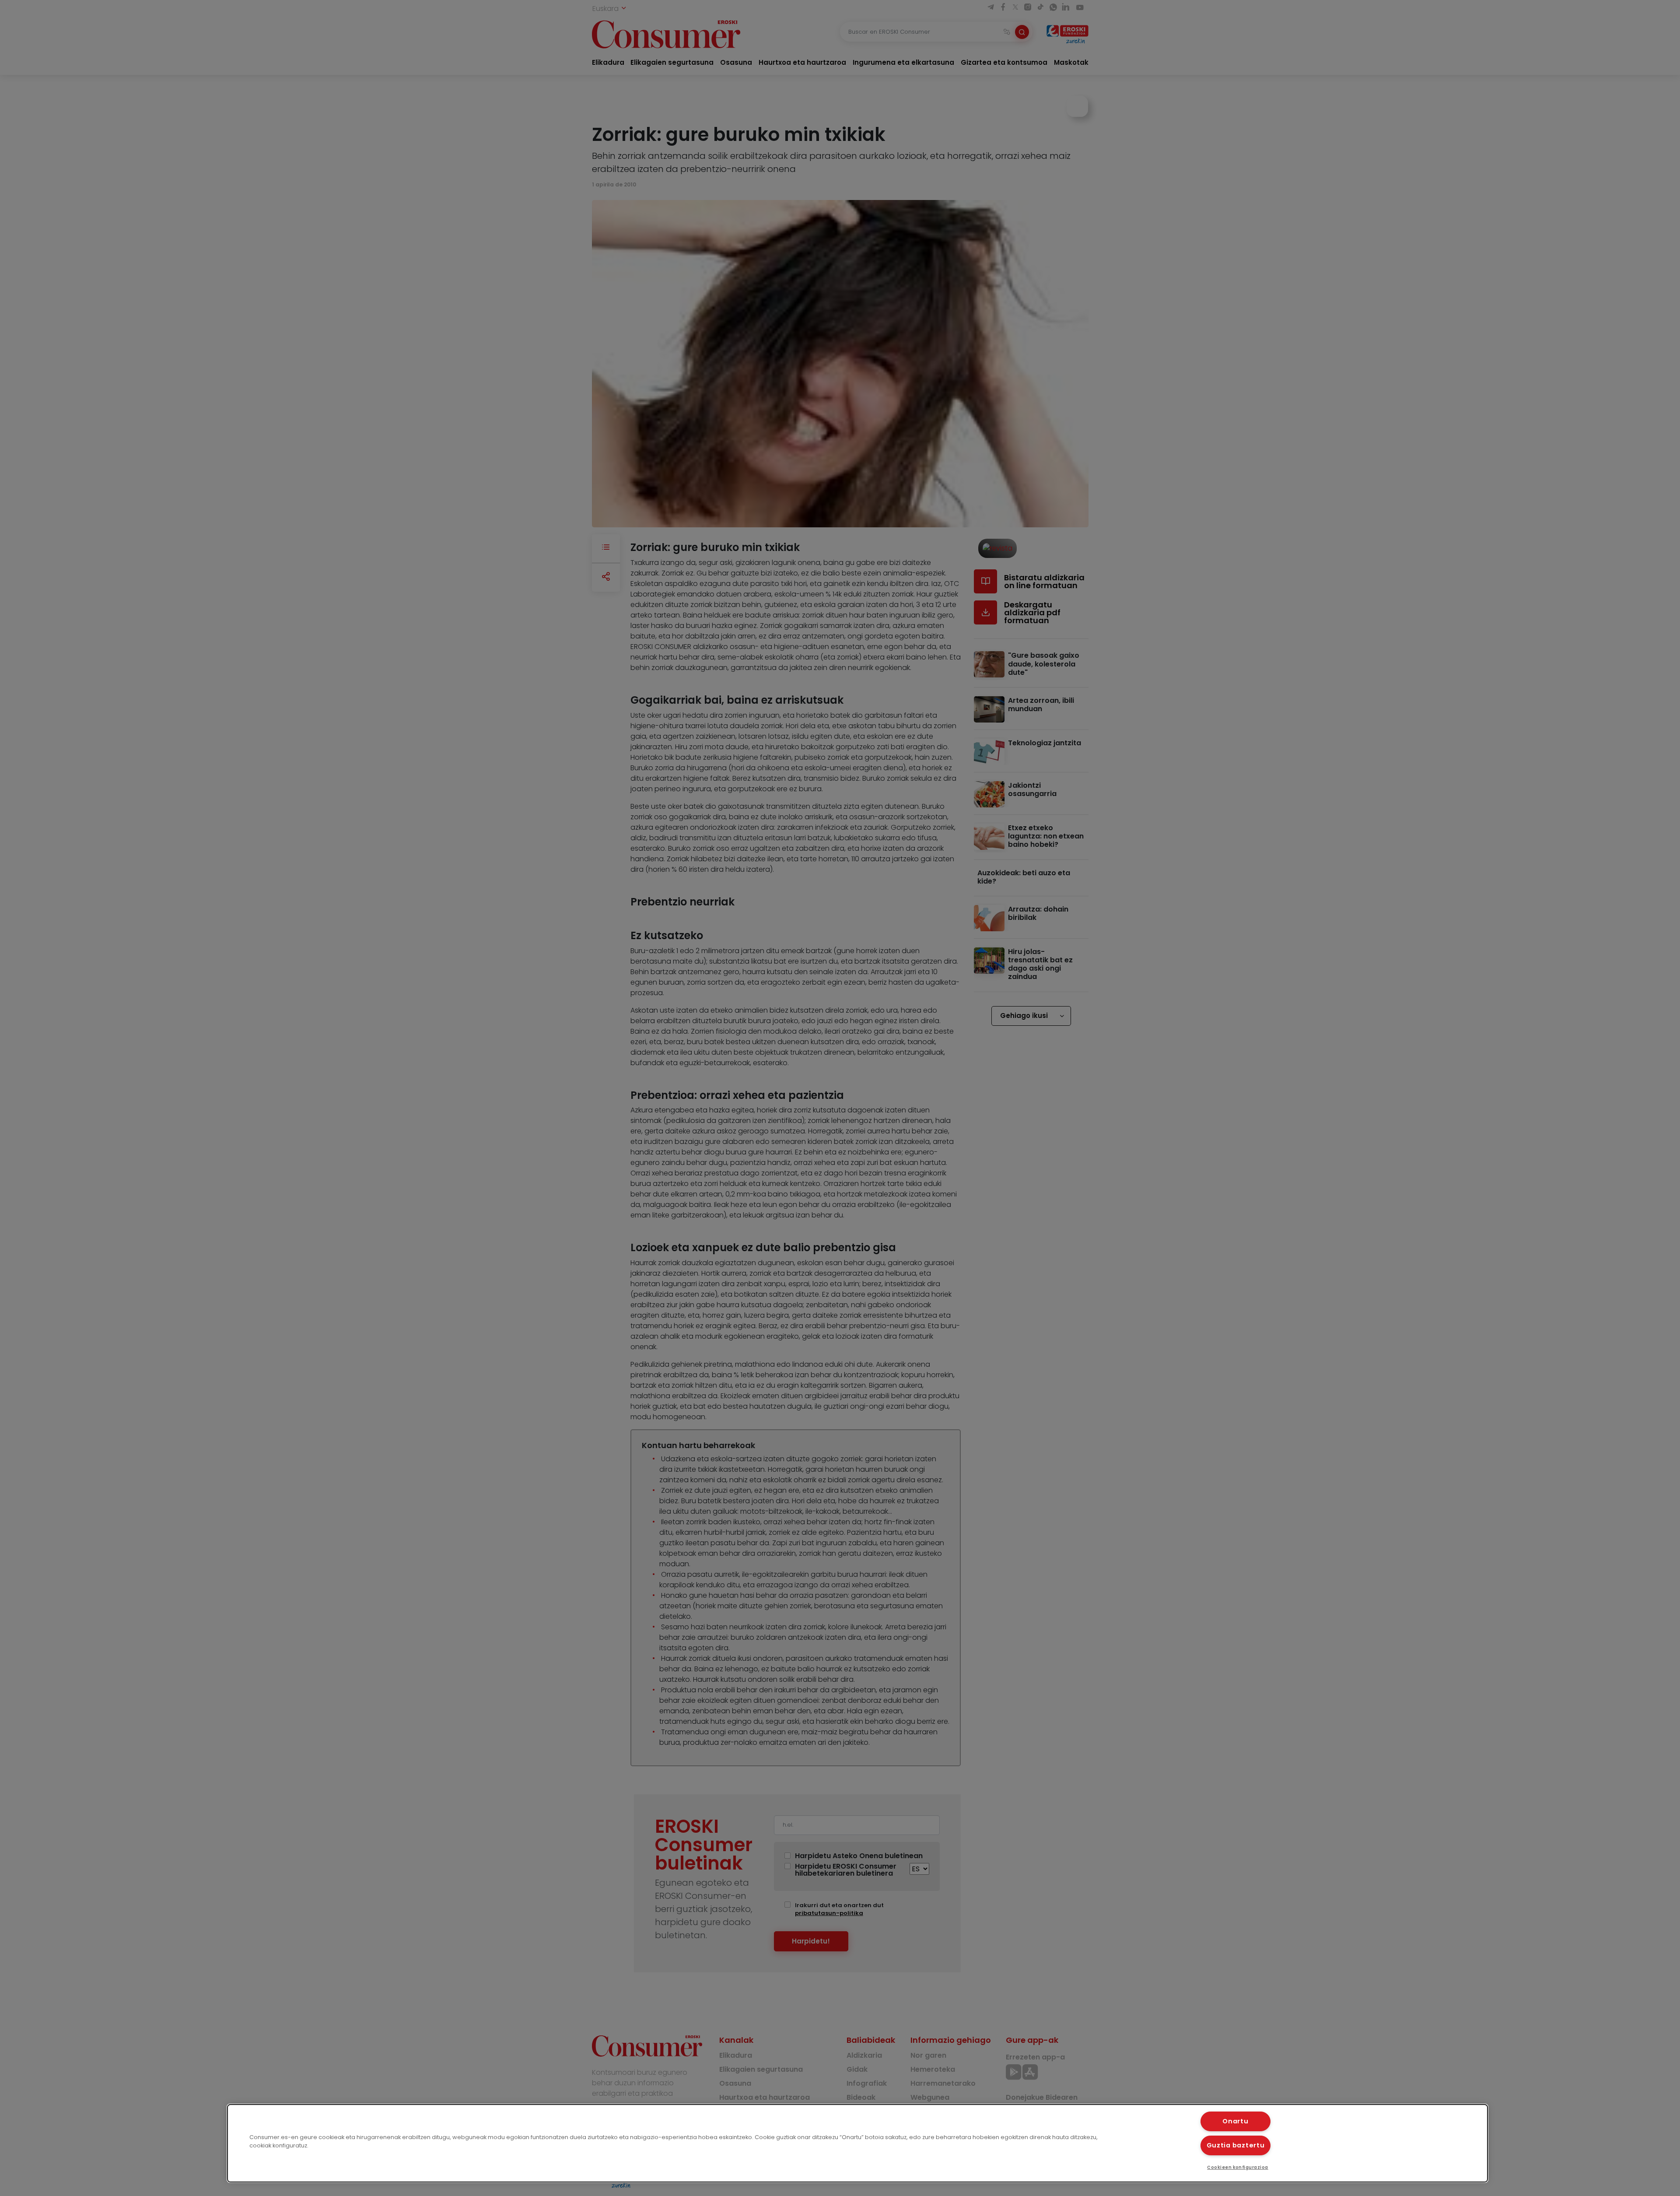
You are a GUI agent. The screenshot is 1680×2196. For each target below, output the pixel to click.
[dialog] (857, 2143)
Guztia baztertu (1236, 2145)
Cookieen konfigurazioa (1238, 2167)
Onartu (1235, 2121)
